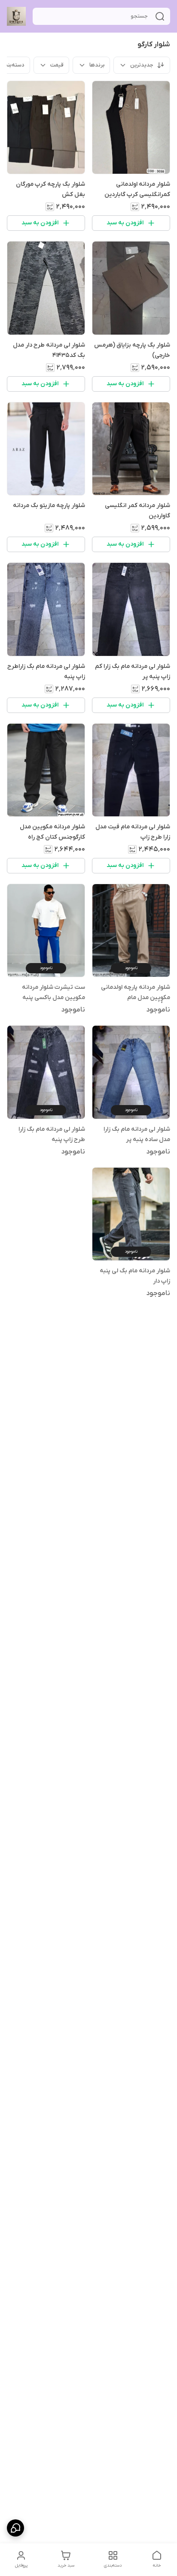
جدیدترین (142, 65)
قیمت (57, 65)
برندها (97, 65)
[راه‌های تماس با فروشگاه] (15, 2528)
